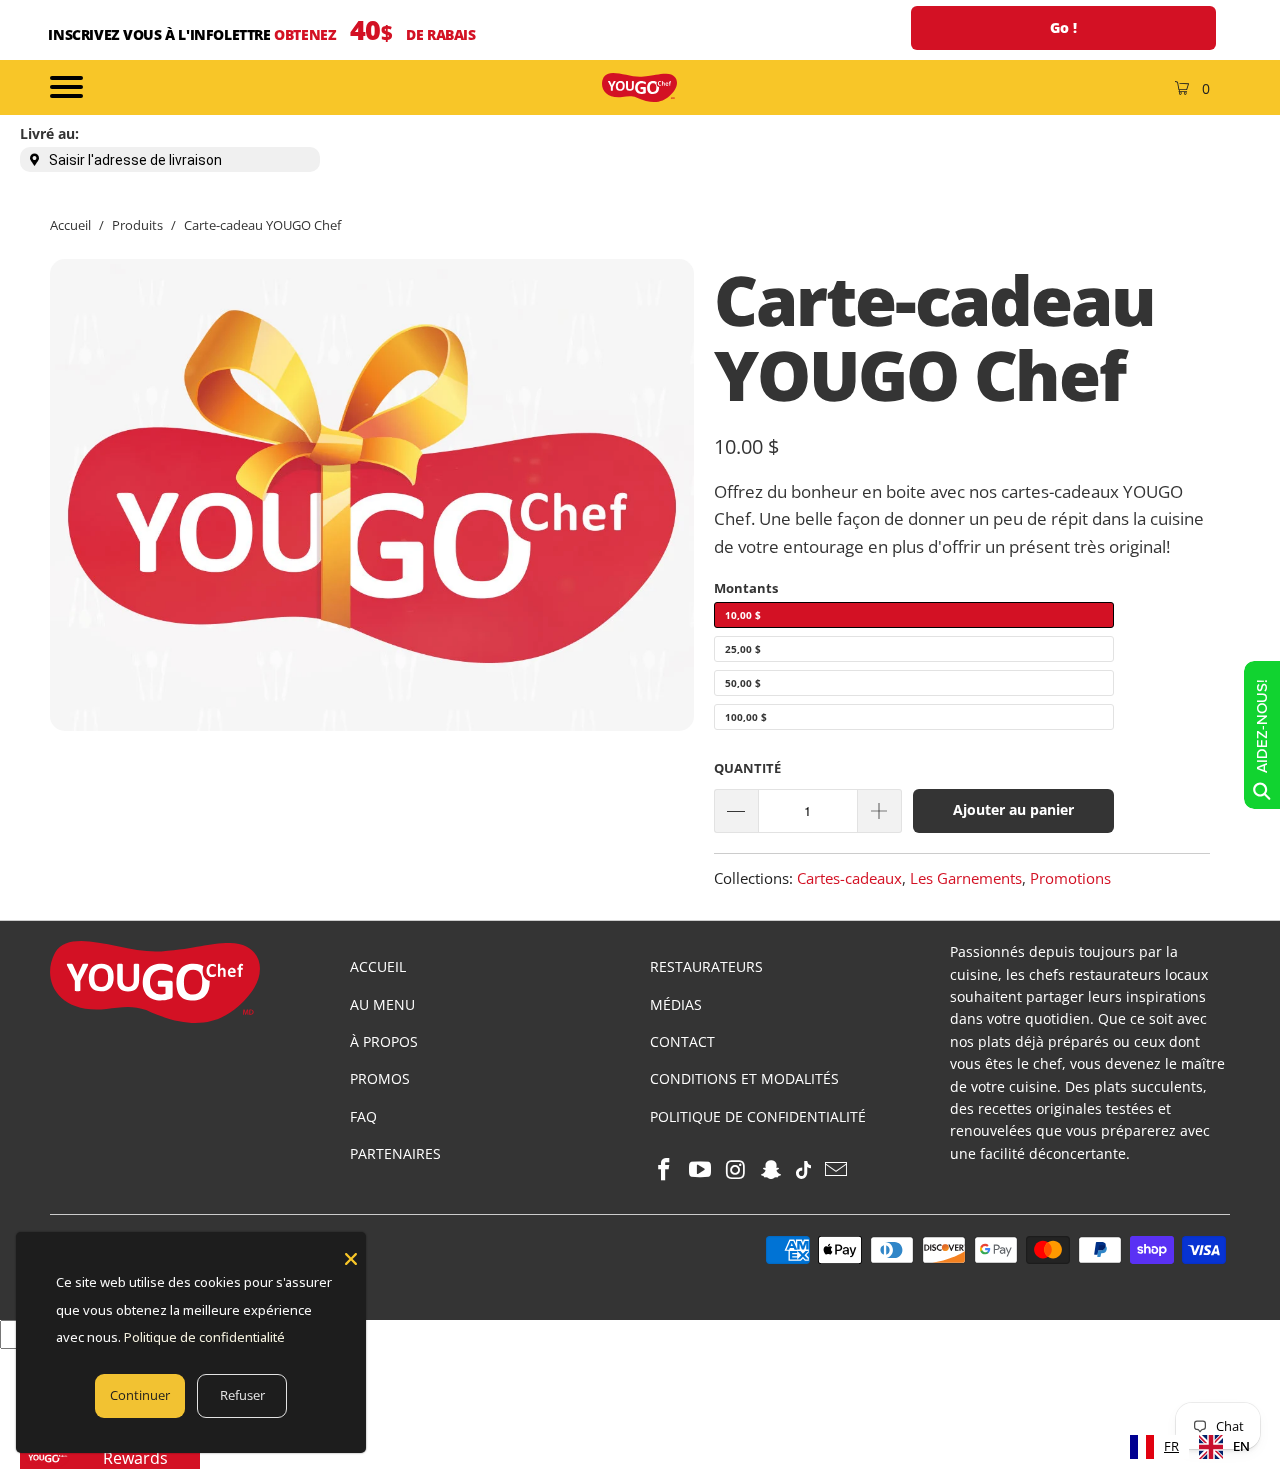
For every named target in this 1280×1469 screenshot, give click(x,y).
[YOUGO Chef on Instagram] (736, 1170)
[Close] (351, 1259)
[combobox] (1154, 1447)
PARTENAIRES (395, 1153)
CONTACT (682, 1041)
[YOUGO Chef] (639, 87)
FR (1171, 1446)
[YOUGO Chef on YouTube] (701, 1170)
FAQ (363, 1116)
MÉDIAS (676, 1004)
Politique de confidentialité (204, 1337)
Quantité (747, 768)
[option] (1224, 1447)
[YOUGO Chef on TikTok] (804, 1170)
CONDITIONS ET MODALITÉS (744, 1078)
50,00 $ (743, 683)
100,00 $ (746, 717)
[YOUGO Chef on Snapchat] (772, 1170)
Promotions (1070, 878)
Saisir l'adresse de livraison (135, 160)
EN (1241, 1446)
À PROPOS (384, 1041)
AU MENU (382, 1004)
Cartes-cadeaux (849, 878)
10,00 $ (743, 615)
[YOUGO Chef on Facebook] (665, 1170)
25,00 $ (743, 649)
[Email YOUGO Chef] (836, 1170)
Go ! (1063, 27)
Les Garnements (966, 878)
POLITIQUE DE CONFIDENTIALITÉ (758, 1116)
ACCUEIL (378, 966)
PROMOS (380, 1078)
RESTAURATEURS (706, 966)
